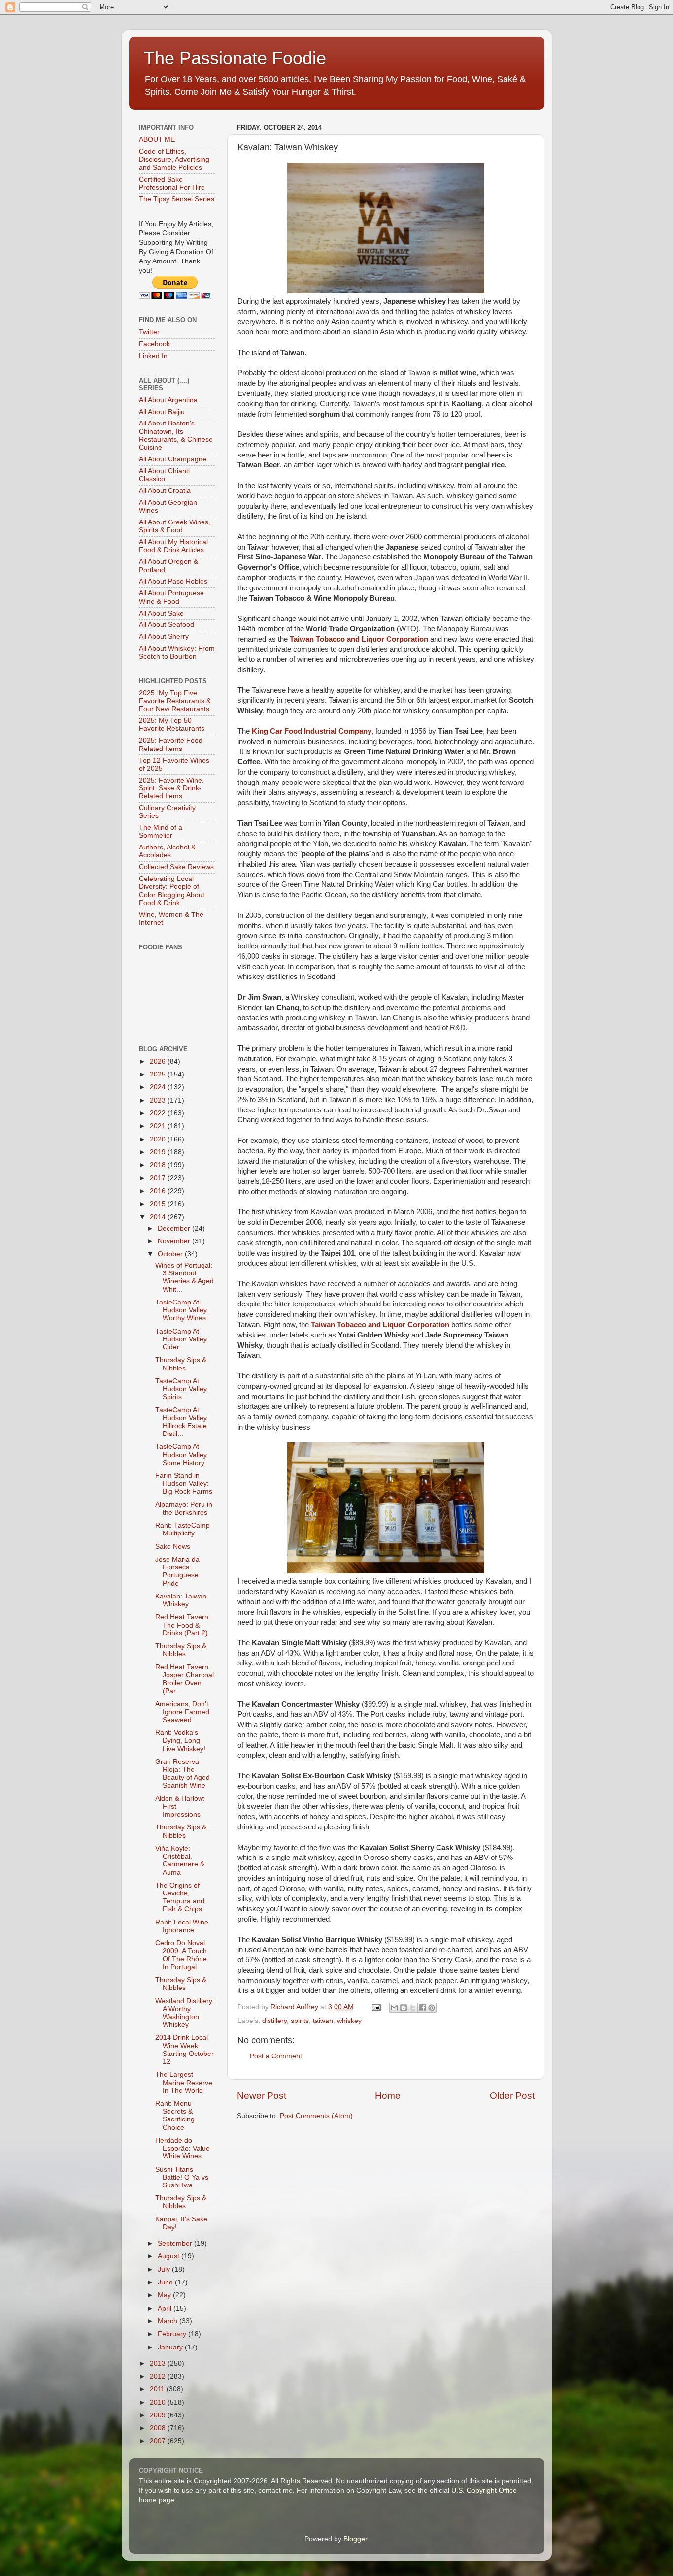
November (175, 1241)
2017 (159, 1178)
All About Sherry (164, 636)
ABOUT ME (157, 140)
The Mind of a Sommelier (161, 831)
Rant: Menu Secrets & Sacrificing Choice (175, 2116)
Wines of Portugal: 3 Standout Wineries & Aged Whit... (185, 1277)
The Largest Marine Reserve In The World (184, 2082)
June (166, 2282)
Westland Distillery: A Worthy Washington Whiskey (185, 2013)
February (173, 2334)
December (175, 1228)
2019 (159, 1152)
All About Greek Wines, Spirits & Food (175, 526)
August (169, 2256)
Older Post (512, 2096)
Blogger (355, 2539)
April (166, 2308)
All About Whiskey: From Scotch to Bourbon (177, 652)
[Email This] (394, 2008)
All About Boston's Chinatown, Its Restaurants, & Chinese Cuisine (176, 435)
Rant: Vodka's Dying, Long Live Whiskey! (180, 1741)
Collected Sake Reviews (176, 867)
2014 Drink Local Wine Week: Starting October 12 (185, 2050)
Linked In (153, 356)
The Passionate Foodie (235, 58)
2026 (159, 1061)
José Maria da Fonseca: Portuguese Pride (177, 1571)
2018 (159, 1165)
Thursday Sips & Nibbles (181, 1364)
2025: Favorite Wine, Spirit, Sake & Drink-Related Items (171, 788)
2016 (159, 1191)
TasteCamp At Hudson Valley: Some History (182, 1454)
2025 (159, 1074)
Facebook (154, 344)
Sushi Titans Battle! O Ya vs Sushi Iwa (182, 2177)
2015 (159, 1204)
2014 (159, 1217)
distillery (274, 2021)
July (165, 2269)
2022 (159, 1113)
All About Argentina (168, 400)
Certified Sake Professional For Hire (172, 183)
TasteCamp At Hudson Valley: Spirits (182, 1389)
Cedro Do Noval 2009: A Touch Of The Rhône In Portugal (181, 1955)
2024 (159, 1087)
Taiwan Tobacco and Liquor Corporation (359, 639)
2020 (159, 1139)
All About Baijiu (162, 412)
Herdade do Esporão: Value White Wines (183, 2148)
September (176, 2243)
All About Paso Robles (173, 581)
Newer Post (262, 2096)
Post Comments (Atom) (316, 2116)
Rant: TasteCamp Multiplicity (183, 1529)
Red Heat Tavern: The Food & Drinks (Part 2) (183, 1625)
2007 (159, 2441)
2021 (159, 1126)
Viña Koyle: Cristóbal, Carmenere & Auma (180, 1860)
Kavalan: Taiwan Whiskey (181, 1600)
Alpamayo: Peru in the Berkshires (184, 1509)
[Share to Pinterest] (432, 2008)
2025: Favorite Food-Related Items (172, 744)
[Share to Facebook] (422, 2008)
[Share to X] (413, 2008)
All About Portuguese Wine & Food (171, 597)
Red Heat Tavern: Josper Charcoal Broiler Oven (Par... (185, 1679)
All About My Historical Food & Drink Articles (173, 546)
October (171, 1254)
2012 (159, 2376)
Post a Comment (276, 2056)
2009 (159, 2415)
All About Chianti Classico (164, 475)
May (165, 2295)
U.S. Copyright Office (484, 2491)
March (168, 2321)
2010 (159, 2402)
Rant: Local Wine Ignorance (182, 1926)
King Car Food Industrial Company (312, 731)
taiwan (323, 2021)
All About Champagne (173, 459)
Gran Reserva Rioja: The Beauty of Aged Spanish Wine (183, 1774)
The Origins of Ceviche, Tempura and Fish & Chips (180, 1897)
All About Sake (161, 613)
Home (388, 2096)
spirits (300, 2021)
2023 (159, 1100)
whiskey (349, 2021)
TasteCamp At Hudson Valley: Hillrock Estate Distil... (182, 1422)
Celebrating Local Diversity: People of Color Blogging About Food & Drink (172, 891)
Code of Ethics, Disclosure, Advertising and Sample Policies (174, 159)
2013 (159, 2364)
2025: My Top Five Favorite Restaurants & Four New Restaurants (175, 701)
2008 (159, 2428)
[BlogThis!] (404, 2008)
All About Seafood (167, 625)
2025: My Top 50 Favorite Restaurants (172, 725)
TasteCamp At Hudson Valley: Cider (182, 1339)
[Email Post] (376, 2007)
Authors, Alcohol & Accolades (167, 851)
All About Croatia (165, 491)
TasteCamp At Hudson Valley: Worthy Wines (182, 1310)
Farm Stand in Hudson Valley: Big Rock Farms (184, 1484)
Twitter (149, 332)
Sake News (173, 1547)
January (171, 2347)
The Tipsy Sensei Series (177, 199)
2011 (158, 2389)
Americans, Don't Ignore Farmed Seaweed (182, 1712)
